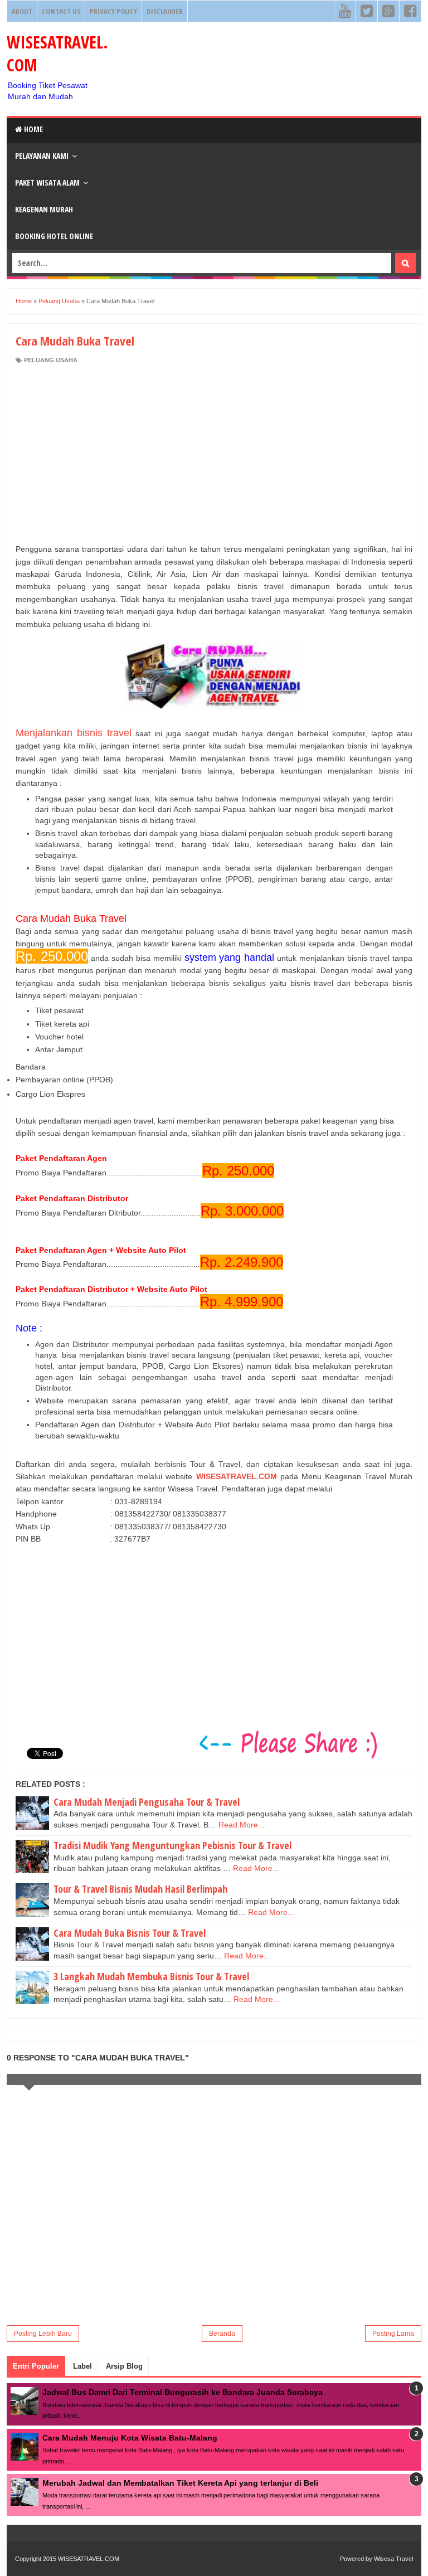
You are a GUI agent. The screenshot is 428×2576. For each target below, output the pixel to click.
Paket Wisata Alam (47, 183)
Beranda (222, 2334)
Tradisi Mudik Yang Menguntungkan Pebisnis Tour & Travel (172, 1845)
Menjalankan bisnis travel (74, 733)
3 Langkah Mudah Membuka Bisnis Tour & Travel (151, 1976)
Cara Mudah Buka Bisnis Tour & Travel (130, 1933)
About (22, 11)
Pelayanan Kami (42, 156)
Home (33, 129)
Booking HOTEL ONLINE (54, 236)
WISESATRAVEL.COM (237, 1476)
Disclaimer (165, 11)
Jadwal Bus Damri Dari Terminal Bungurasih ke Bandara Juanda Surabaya (183, 2392)
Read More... (242, 1825)
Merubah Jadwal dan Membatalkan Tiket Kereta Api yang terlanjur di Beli (180, 2483)
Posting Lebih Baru (43, 2334)
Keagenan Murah (44, 209)
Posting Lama (393, 2334)
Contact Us (61, 11)
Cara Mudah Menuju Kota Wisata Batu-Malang (130, 2438)
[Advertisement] (214, 454)
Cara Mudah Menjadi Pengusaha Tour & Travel (147, 1802)
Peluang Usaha (51, 360)
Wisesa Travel (393, 2559)
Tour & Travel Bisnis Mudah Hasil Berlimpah (140, 1889)
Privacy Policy (113, 11)
